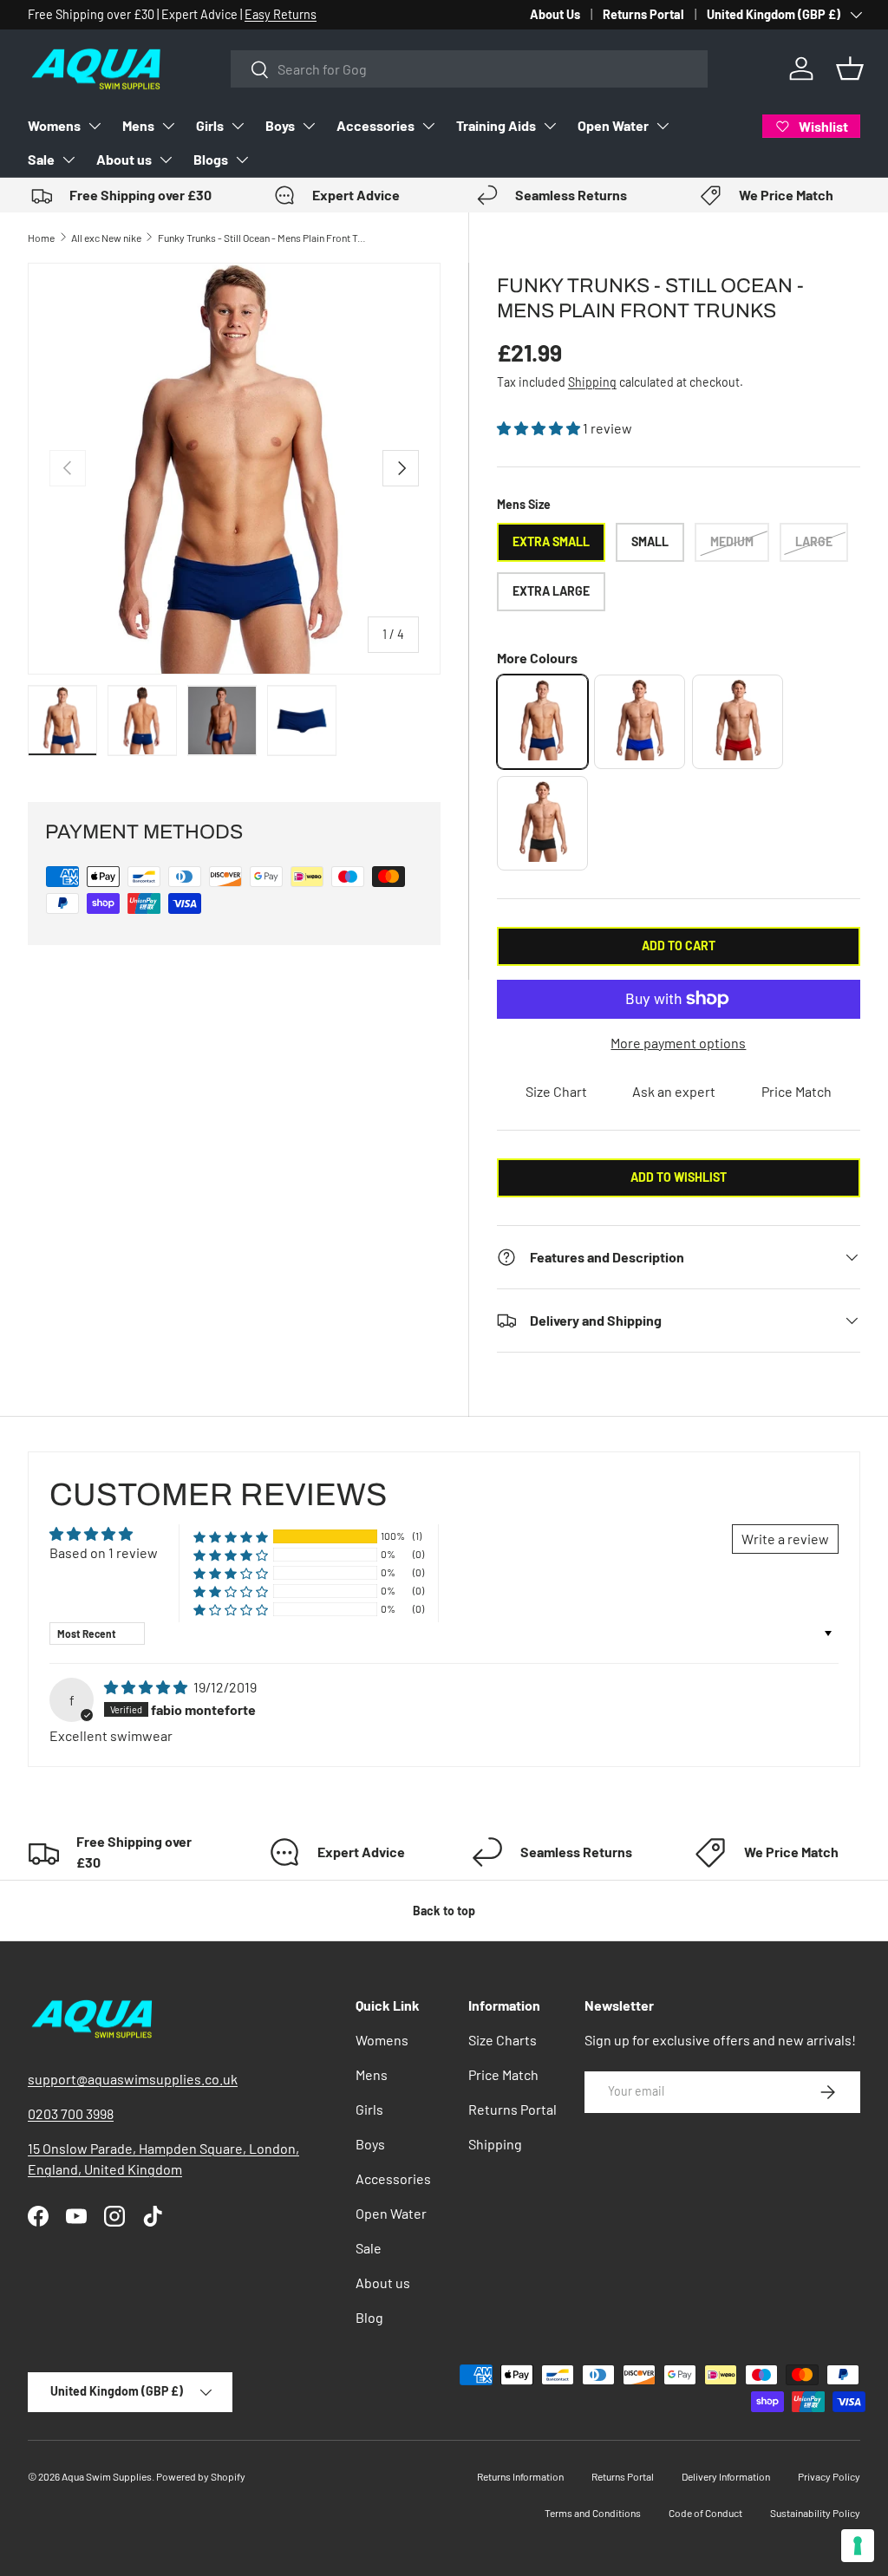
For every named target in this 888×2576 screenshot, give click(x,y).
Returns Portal (643, 14)
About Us (555, 14)
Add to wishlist (679, 1177)
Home (41, 238)
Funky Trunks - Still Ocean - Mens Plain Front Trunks (262, 238)
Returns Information (520, 2476)
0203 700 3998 (71, 2113)
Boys (280, 125)
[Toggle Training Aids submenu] (550, 126)
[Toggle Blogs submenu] (242, 160)
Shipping (592, 382)
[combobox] (469, 69)
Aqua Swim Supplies (107, 2476)
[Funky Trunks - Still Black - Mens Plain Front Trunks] (542, 823)
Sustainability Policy (815, 2513)
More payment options (678, 1043)
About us (124, 159)
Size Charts (503, 2040)
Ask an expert (674, 1091)
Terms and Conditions (593, 2513)
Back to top (444, 1911)
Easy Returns (281, 14)
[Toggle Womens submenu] (95, 126)
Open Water (613, 125)
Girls (210, 125)
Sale (41, 159)
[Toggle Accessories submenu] (428, 126)
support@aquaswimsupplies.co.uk (133, 2079)
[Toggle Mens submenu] (168, 126)
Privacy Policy (829, 2476)
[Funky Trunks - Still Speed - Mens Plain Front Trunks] (640, 722)
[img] (147, 1687)
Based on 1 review (104, 1552)
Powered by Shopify (201, 2476)
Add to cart (679, 946)
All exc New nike (106, 238)
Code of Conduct (705, 2513)
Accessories (375, 125)
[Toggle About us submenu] (166, 160)
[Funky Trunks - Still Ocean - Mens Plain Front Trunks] (542, 722)
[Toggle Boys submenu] (309, 126)
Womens (54, 125)
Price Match (797, 1091)
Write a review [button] (785, 1539)
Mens (138, 125)
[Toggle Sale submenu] (69, 160)
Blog (369, 2317)
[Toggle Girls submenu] (238, 126)
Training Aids (496, 125)
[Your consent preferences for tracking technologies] (858, 2546)
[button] (850, 68)
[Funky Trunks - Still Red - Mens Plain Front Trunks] (738, 722)
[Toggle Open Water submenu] (663, 126)
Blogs (211, 159)
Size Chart (556, 1091)
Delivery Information (726, 2476)
